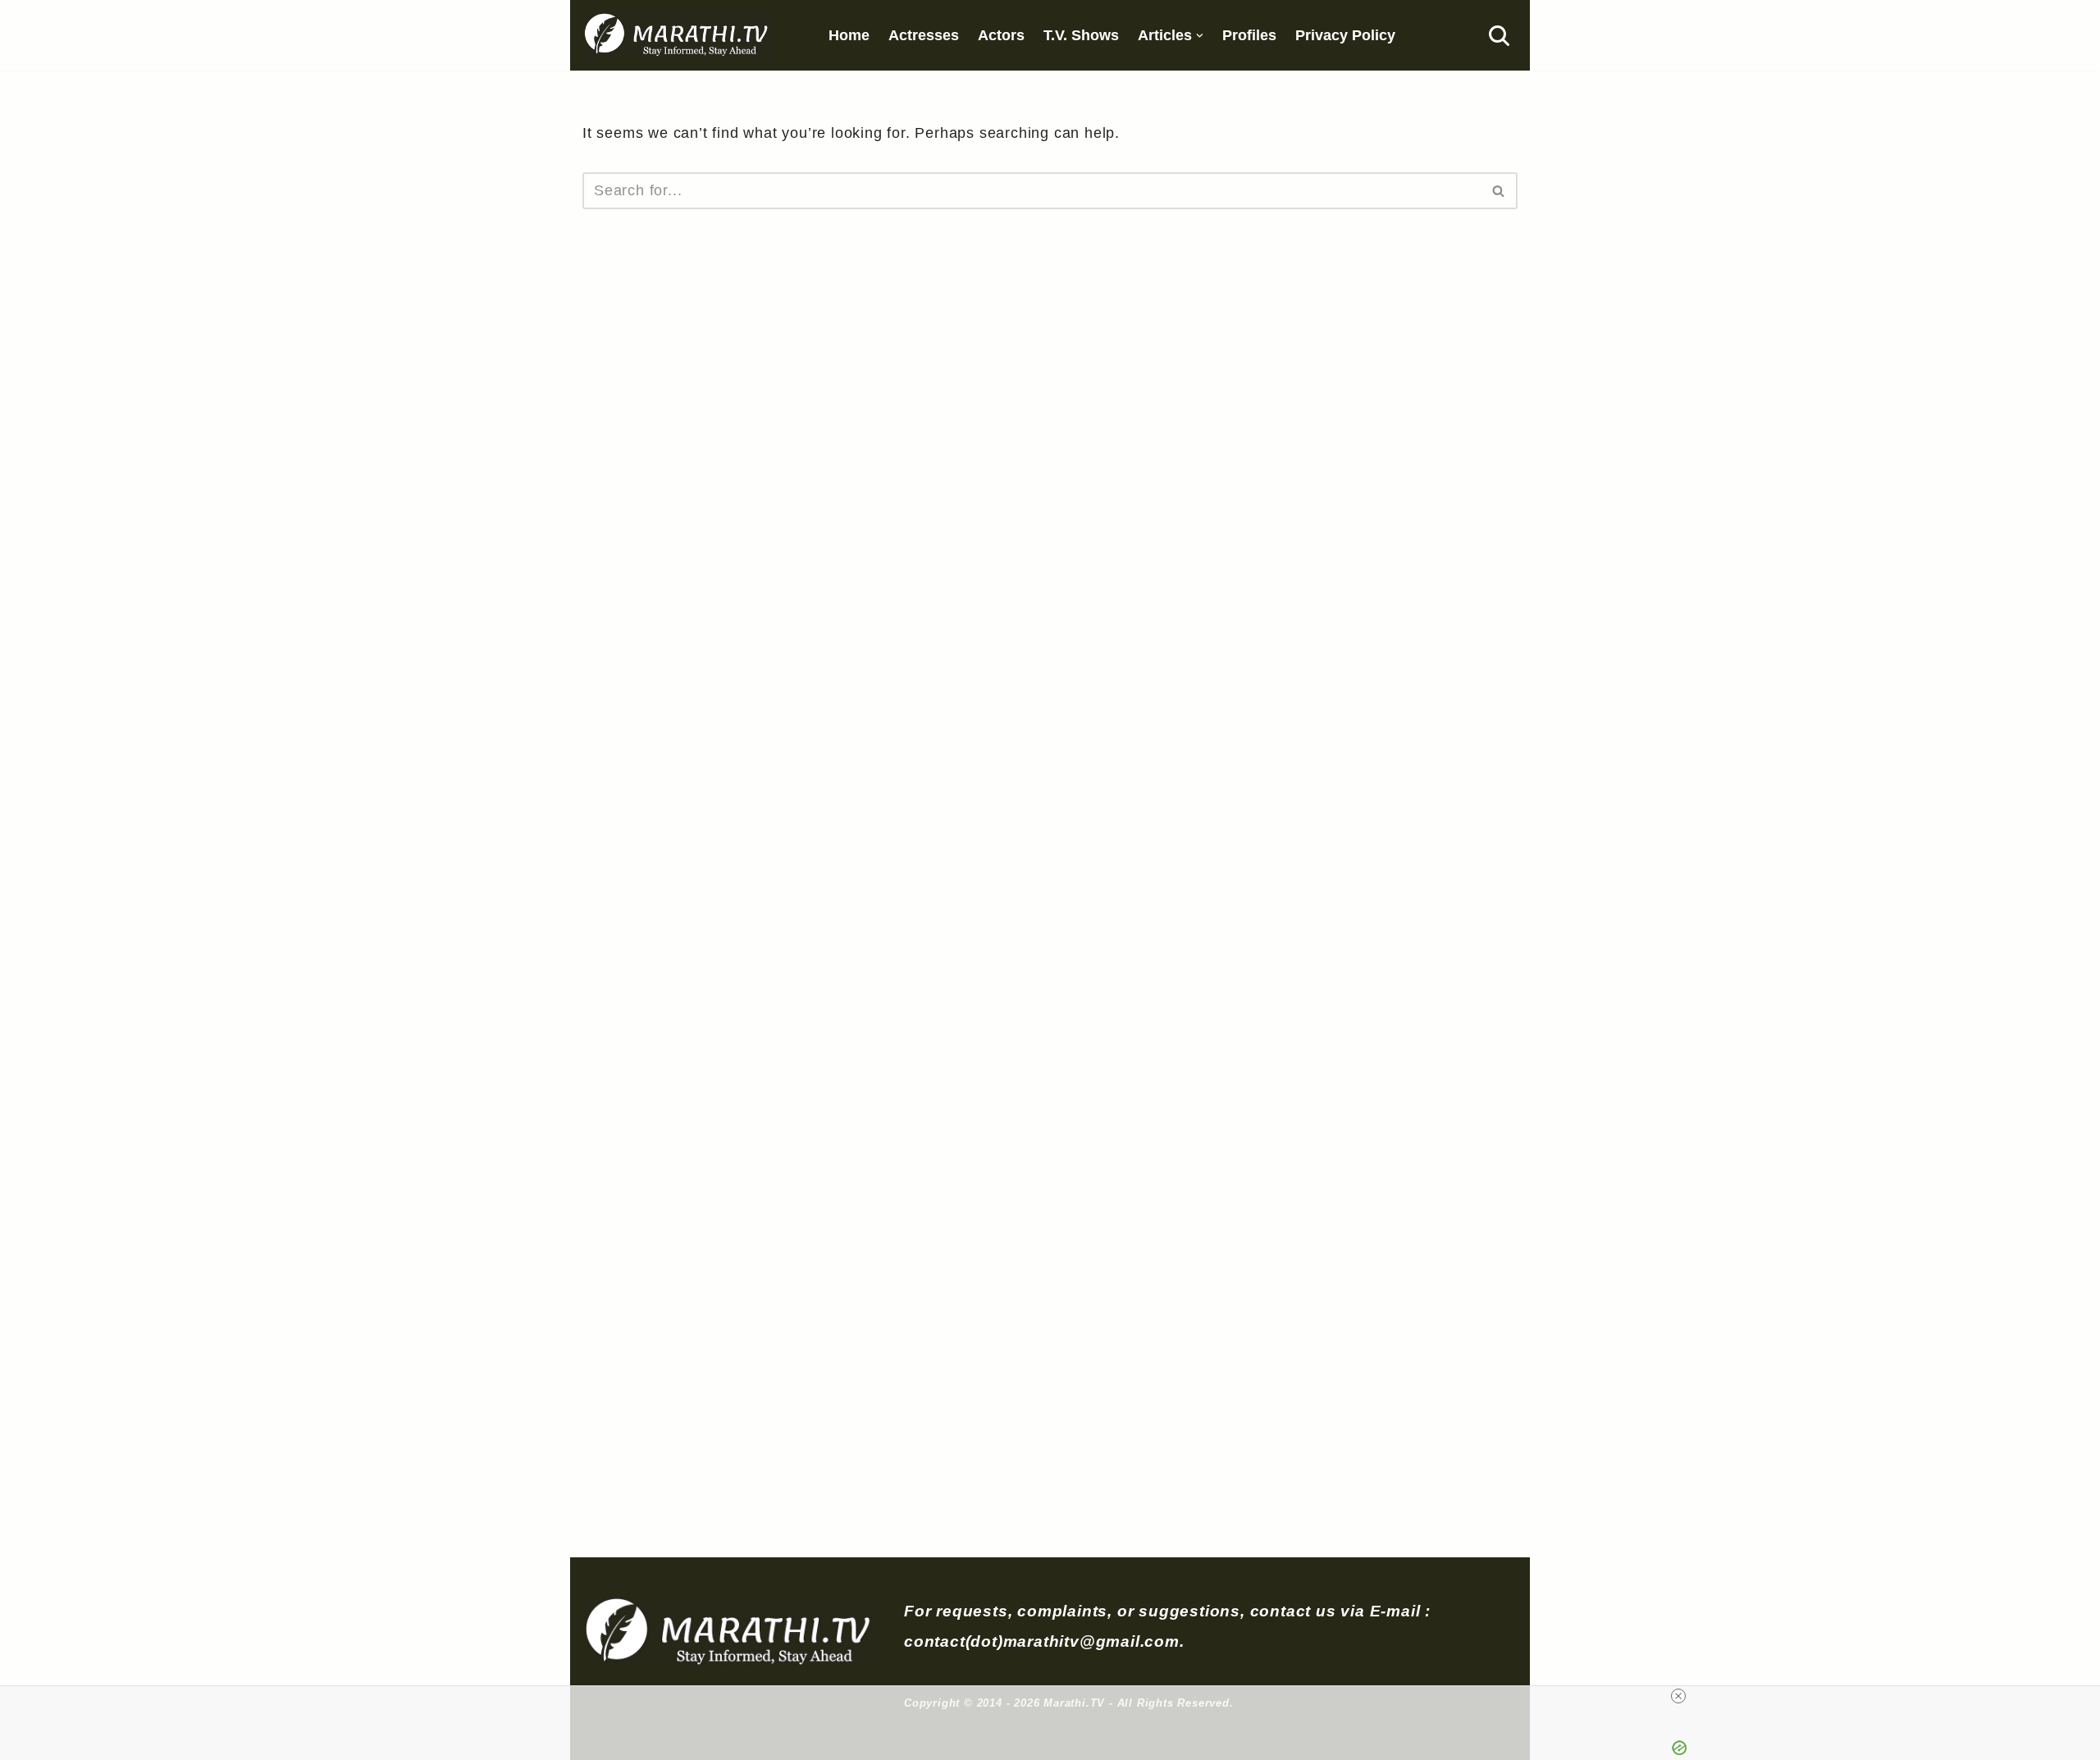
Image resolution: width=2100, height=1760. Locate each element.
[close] (1678, 1696)
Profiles (1249, 35)
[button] (1200, 36)
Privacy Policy (1345, 35)
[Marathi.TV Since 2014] (678, 35)
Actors (1001, 35)
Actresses (924, 35)
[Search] (1499, 36)
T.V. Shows (1081, 35)
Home (849, 35)
